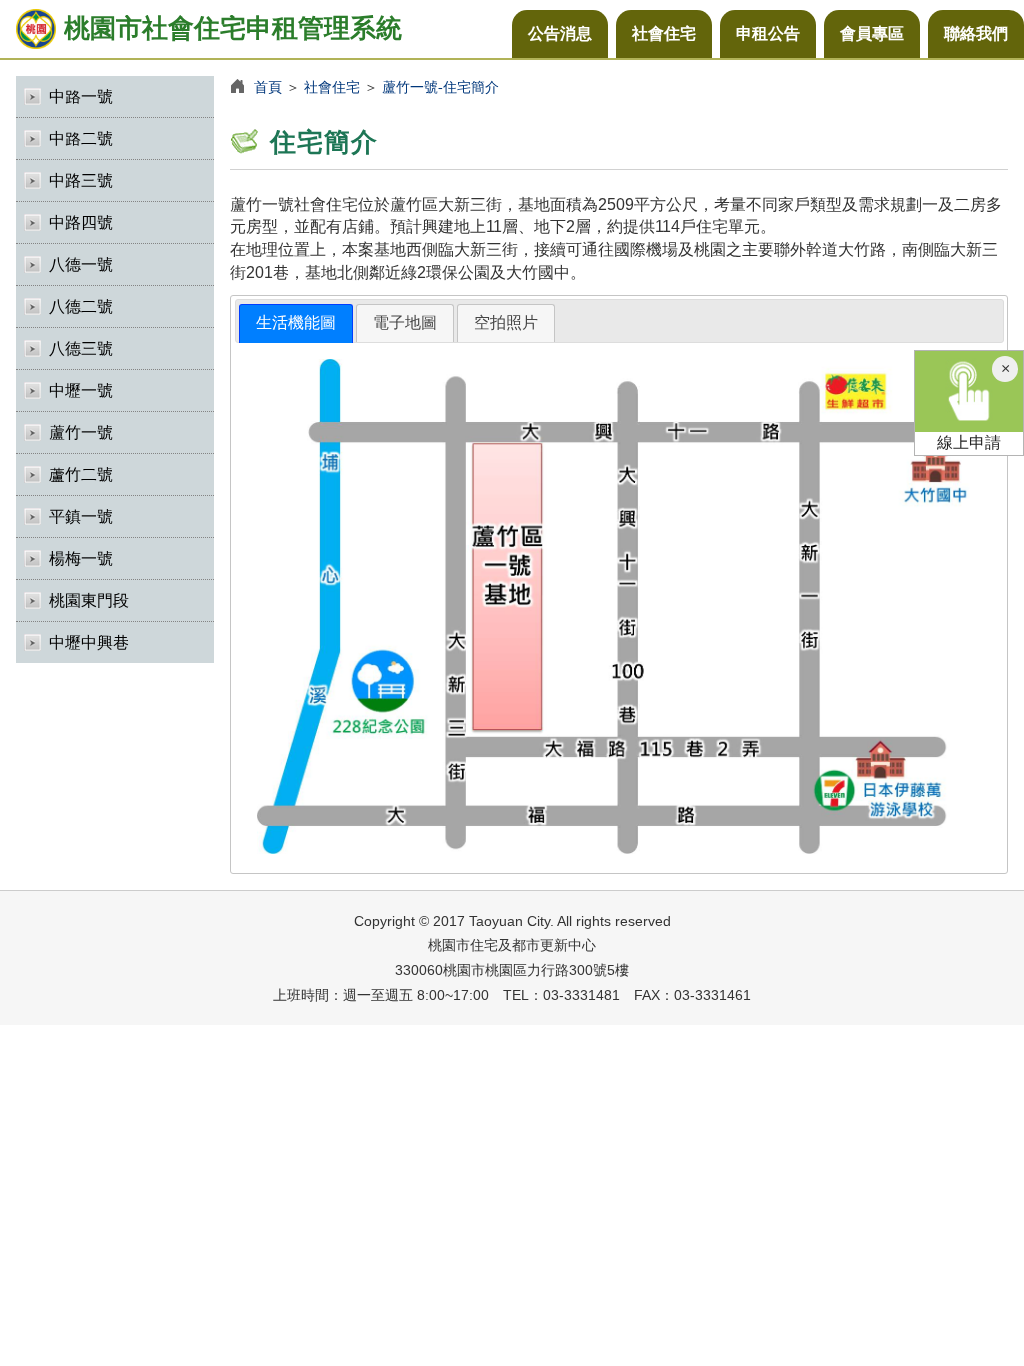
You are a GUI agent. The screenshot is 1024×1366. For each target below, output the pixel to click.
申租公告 (768, 33)
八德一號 (81, 264)
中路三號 (81, 180)
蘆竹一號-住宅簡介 (440, 87)
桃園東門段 (89, 600)
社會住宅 (664, 33)
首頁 (268, 87)
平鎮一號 (81, 516)
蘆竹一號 (81, 432)
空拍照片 (506, 322)
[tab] (296, 323)
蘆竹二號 (81, 474)
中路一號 (81, 96)
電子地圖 (405, 322)
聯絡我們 (976, 33)
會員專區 (872, 33)
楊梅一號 (81, 558)
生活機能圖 (296, 322)
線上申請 (969, 442)
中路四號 (81, 222)
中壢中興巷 (89, 642)
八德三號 (81, 348)
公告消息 (560, 33)
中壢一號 (81, 390)
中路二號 (81, 138)
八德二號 (81, 306)
